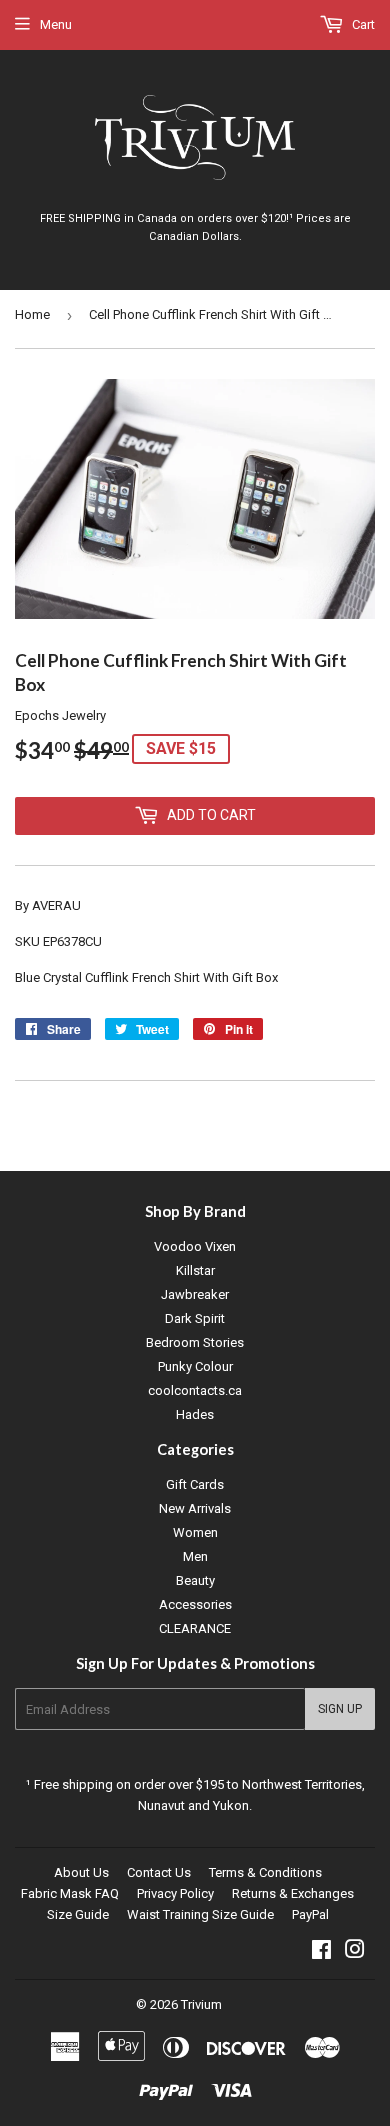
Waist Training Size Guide (200, 1914)
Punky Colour (195, 1366)
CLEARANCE (195, 1628)
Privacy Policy (175, 1893)
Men (195, 1556)
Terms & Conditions (265, 1872)
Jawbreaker (195, 1294)
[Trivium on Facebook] (321, 1952)
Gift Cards (195, 1484)
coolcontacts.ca (195, 1390)
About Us (81, 1872)
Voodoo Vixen (195, 1246)
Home (32, 314)
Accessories (195, 1604)
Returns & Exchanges (293, 1893)
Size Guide (78, 1914)
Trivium (201, 2004)
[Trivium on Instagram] (355, 1952)
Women (195, 1532)
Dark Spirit (195, 1318)
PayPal (310, 1914)
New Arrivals (195, 1508)
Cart (362, 24)
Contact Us (159, 1872)
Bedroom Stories (195, 1342)
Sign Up (340, 1709)
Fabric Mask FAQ (70, 1893)
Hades (195, 1414)
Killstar (195, 1270)
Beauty (195, 1580)
